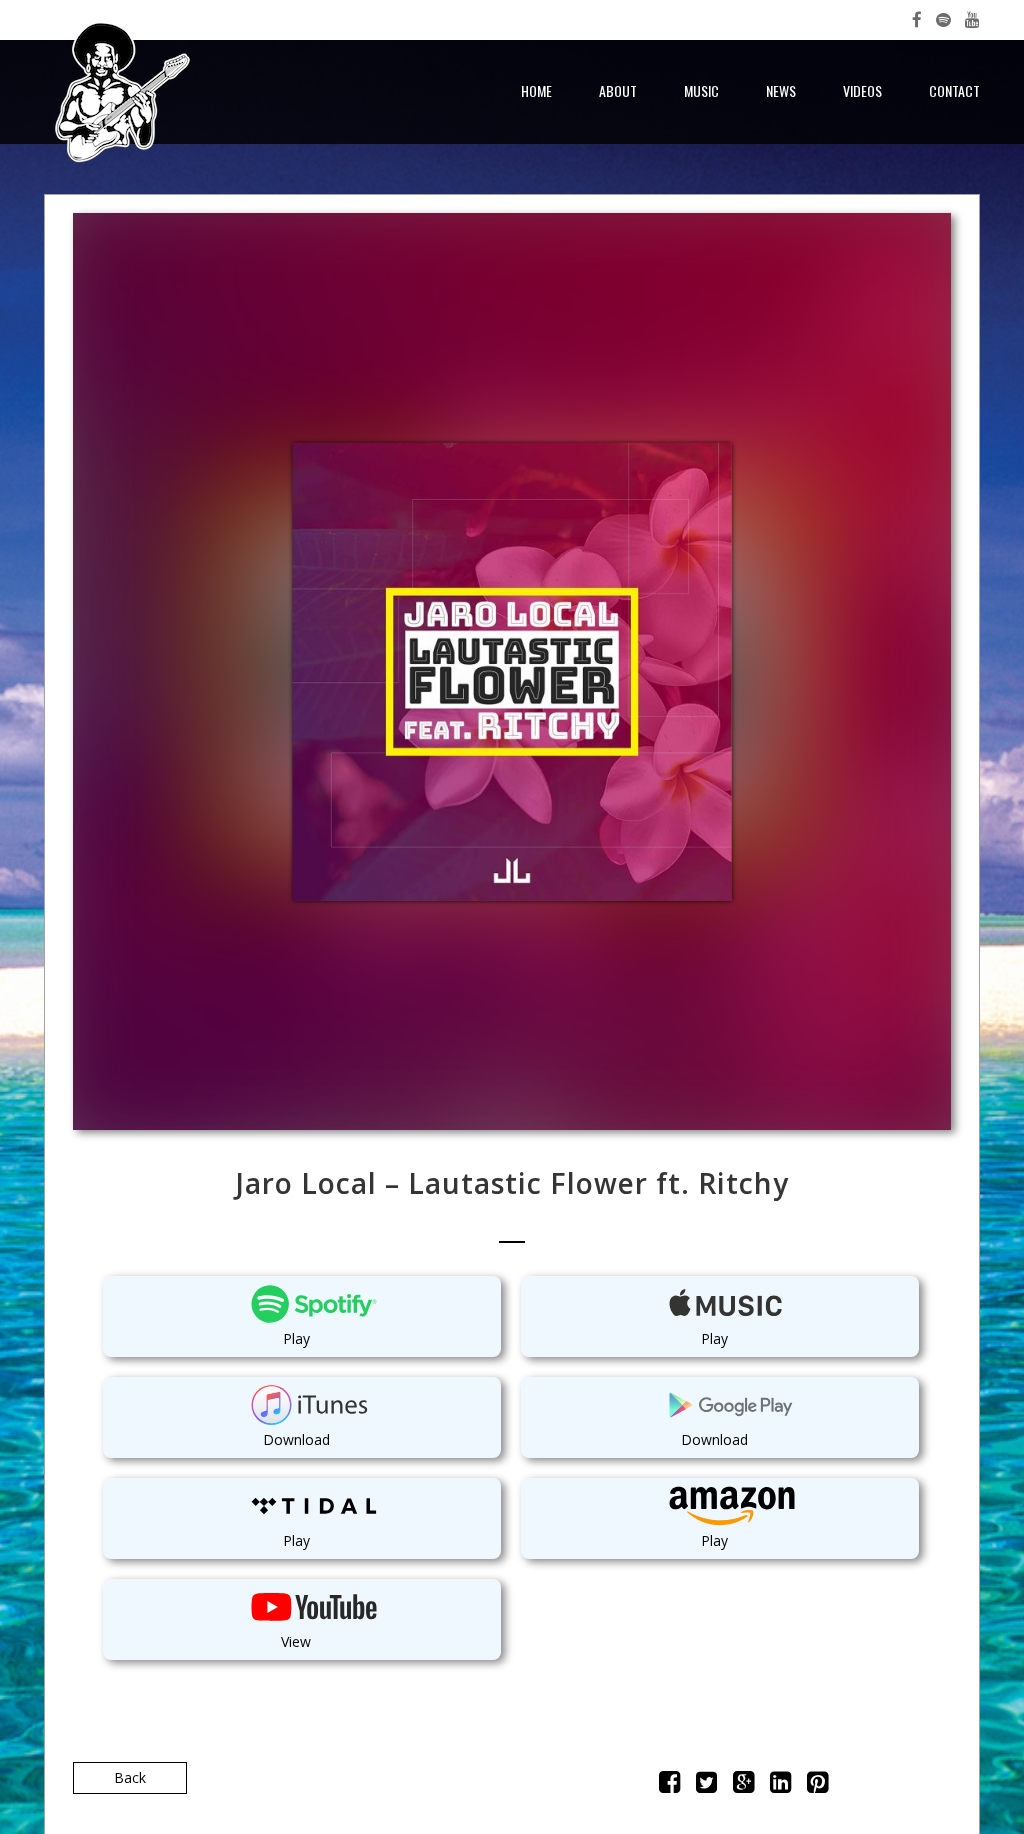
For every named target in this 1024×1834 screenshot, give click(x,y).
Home (536, 90)
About (618, 90)
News (781, 90)
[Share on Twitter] (706, 1785)
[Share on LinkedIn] (780, 1785)
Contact (954, 90)
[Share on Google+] (743, 1785)
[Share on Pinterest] (817, 1785)
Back (130, 1777)
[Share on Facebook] (669, 1785)
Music (701, 90)
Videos (862, 90)
